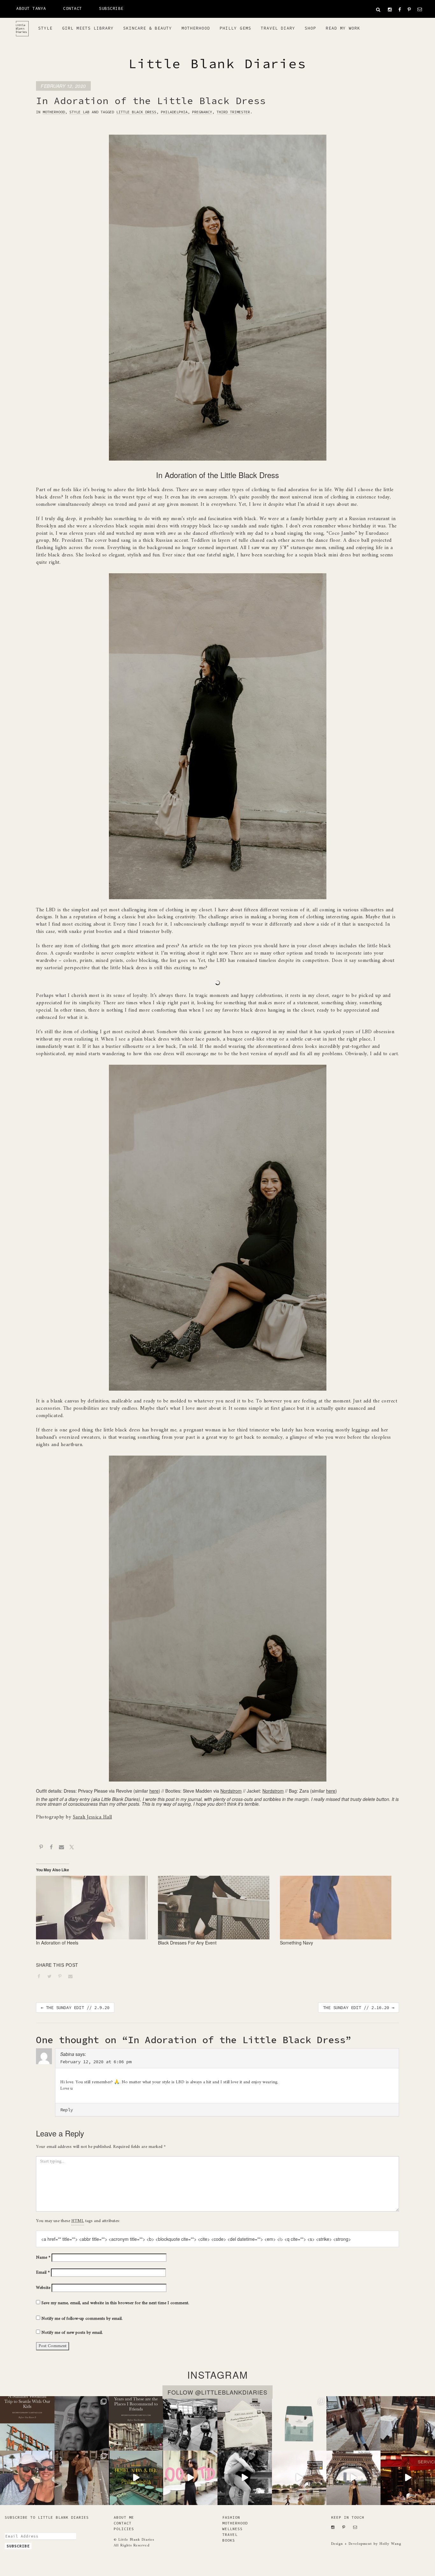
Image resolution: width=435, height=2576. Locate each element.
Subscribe (111, 8)
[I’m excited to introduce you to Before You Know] (299, 2423)
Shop (310, 28)
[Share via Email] (61, 1848)
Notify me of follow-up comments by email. (82, 2319)
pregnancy (202, 112)
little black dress (136, 112)
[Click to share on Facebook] (41, 1977)
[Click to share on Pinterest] (62, 1977)
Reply (67, 2110)
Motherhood (196, 28)
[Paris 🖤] (299, 2478)
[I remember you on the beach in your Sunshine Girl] (245, 2478)
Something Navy (296, 1943)
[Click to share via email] (73, 1977)
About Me (124, 2517)
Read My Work (343, 28)
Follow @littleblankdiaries (217, 2392)
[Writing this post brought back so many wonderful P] (136, 2423)
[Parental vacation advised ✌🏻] (27, 2478)
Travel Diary (278, 28)
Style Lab (79, 112)
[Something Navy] (338, 1908)
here (154, 1791)
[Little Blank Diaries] (25, 26)
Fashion (231, 2517)
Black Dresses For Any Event (187, 1943)
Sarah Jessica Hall (93, 1817)
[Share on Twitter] (72, 1848)
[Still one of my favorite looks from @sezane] (190, 2478)
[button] (378, 10)
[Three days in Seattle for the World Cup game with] (27, 2423)
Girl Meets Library (88, 28)
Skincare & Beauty (148, 28)
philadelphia (174, 112)
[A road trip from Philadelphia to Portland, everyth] (245, 2423)
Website (43, 2288)
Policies (124, 2529)
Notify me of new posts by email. (72, 2333)
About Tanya (31, 8)
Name (43, 2258)
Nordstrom (231, 1791)
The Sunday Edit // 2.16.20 (359, 2008)
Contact (73, 8)
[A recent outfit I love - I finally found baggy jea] (82, 2478)
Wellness (232, 2529)
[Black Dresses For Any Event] (216, 1908)
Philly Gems (235, 28)
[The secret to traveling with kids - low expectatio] (190, 2423)
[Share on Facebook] (51, 1848)
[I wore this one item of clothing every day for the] (354, 2478)
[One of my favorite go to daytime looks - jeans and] (354, 2423)
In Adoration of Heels (57, 1943)
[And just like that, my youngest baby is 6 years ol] (82, 2423)
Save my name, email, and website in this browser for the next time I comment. (115, 2303)
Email (43, 2273)
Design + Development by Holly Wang (366, 2544)
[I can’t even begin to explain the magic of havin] (136, 2478)
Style (45, 28)
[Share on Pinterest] (41, 1848)
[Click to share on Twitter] (52, 1977)
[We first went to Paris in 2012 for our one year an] (408, 2478)
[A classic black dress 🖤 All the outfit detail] (408, 2423)
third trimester (233, 112)
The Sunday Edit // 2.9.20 (75, 2008)
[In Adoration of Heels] (94, 1908)
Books (229, 2540)
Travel (230, 2534)
